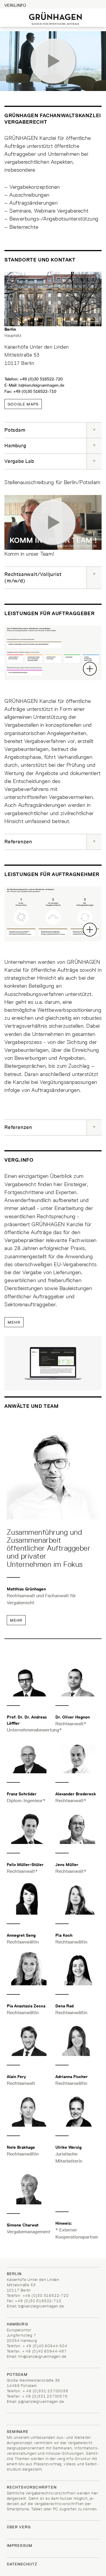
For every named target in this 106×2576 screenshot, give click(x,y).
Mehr (14, 1322)
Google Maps (23, 404)
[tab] (53, 430)
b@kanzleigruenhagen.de (41, 385)
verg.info (15, 5)
